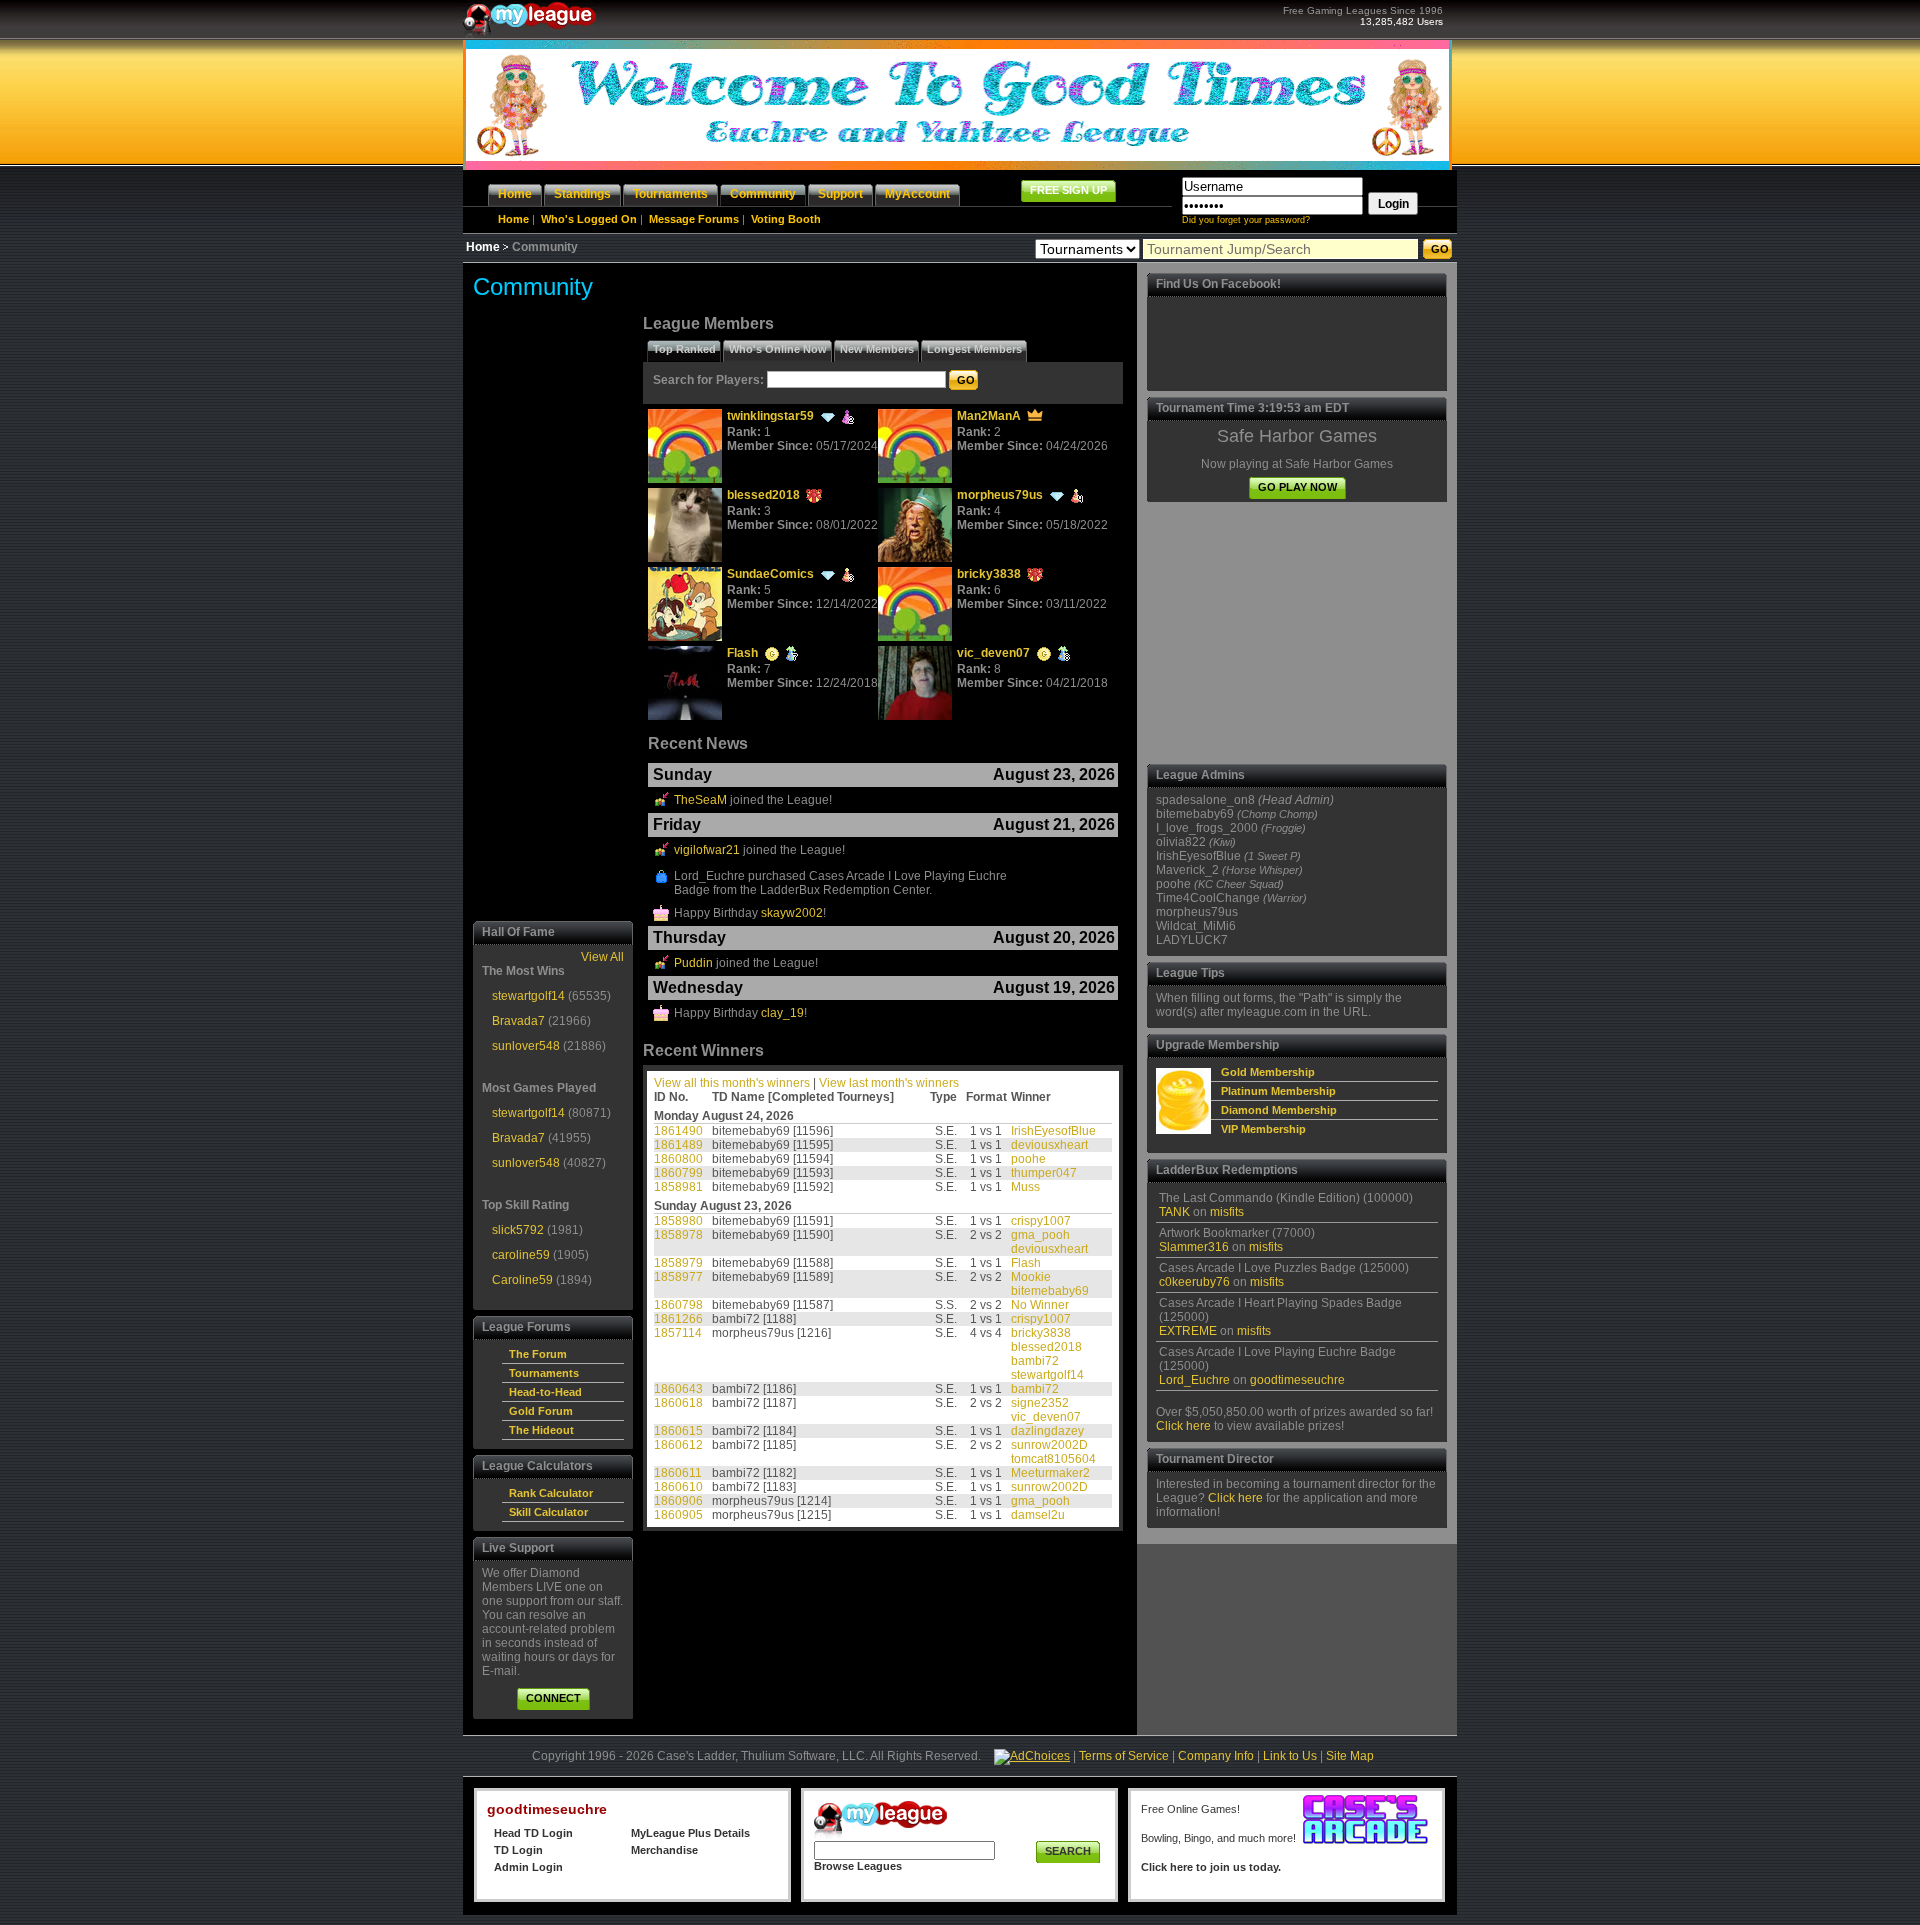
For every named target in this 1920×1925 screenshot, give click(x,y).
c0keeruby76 (1194, 1282)
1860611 (678, 1473)
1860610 (678, 1487)
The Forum (538, 1354)
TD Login (518, 1850)
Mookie (1031, 1277)
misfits (1227, 1212)
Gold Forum (541, 1411)
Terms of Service (1124, 1756)
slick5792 (518, 1230)
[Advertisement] (553, 615)
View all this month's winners (732, 1083)
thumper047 (1044, 1173)
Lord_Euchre (1194, 1380)
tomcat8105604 (1053, 1459)
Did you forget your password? (1246, 220)
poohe (1028, 1159)
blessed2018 (763, 495)
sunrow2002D (1049, 1445)
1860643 (678, 1389)
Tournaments (544, 1373)
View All (602, 957)
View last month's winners (889, 1083)
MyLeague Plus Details (690, 1833)
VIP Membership (1263, 1129)
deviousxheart (1049, 1145)
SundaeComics (770, 574)
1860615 (678, 1431)
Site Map (1350, 1756)
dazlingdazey (1047, 1431)
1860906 (678, 1501)
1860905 (678, 1515)
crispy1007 (1041, 1221)
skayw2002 (792, 913)
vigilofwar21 (707, 850)
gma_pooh (1040, 1235)
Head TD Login (533, 1833)
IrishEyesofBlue (1053, 1131)
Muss (1025, 1187)
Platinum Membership (1278, 1091)
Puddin (693, 963)
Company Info (1216, 1756)
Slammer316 (1194, 1247)
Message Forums (694, 219)
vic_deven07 (993, 653)
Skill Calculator (548, 1512)
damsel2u (1038, 1515)
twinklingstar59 (770, 416)
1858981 (678, 1187)
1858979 (678, 1263)
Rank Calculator (551, 1493)
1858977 (678, 1277)
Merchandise (664, 1850)
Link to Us (1290, 1756)
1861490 (678, 1131)
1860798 (678, 1305)
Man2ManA (989, 416)
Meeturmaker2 (1050, 1473)
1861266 (678, 1319)
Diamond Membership (1279, 1110)
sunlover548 (526, 1046)
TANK (1174, 1212)
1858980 (678, 1221)
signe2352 (1040, 1403)
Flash (742, 653)
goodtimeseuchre (1297, 1380)
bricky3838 (989, 574)
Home (513, 219)
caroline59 (521, 1255)
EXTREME (1188, 1331)
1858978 (678, 1235)
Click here (1183, 1426)
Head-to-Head (545, 1392)
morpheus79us (1000, 495)
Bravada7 (518, 1021)
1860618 (678, 1403)
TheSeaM (700, 800)
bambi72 (1035, 1361)
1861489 (678, 1145)
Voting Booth (786, 219)
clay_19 (782, 1013)
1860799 (678, 1173)
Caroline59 (522, 1280)
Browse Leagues (858, 1866)
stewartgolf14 (528, 996)
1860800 (678, 1159)
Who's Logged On (589, 219)
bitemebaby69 (1050, 1291)
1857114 (678, 1333)
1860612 (678, 1445)
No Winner (1040, 1305)
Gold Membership (1268, 1072)
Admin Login (528, 1867)
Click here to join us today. (1211, 1867)
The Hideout (541, 1430)
